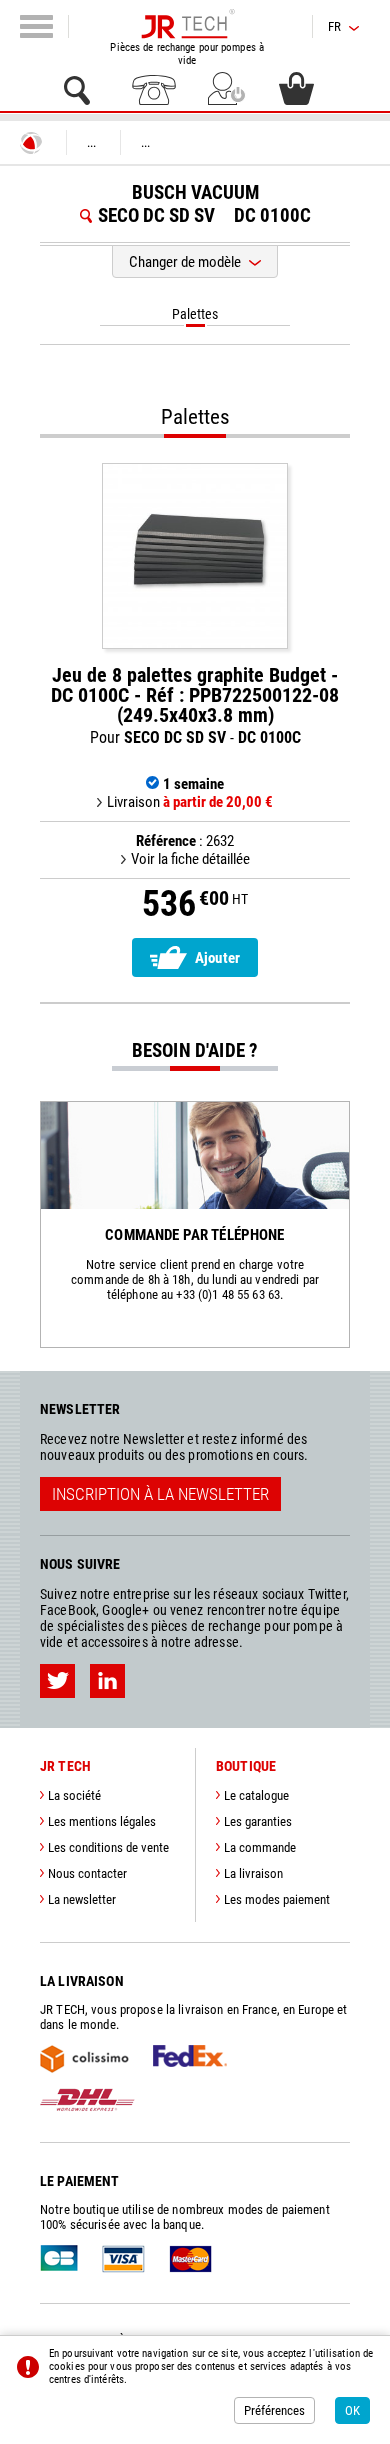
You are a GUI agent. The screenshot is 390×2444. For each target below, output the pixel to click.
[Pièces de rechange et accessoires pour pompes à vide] (187, 24)
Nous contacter (87, 1873)
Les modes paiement (277, 1899)
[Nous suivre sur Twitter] (57, 1681)
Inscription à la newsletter (160, 1494)
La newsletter (82, 1899)
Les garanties (258, 1821)
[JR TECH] (31, 143)
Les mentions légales (102, 1821)
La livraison (253, 1873)
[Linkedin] (107, 1681)
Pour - (195, 706)
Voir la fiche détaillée (190, 859)
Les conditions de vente (108, 1847)
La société (74, 1795)
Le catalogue (256, 1795)
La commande (260, 1847)
